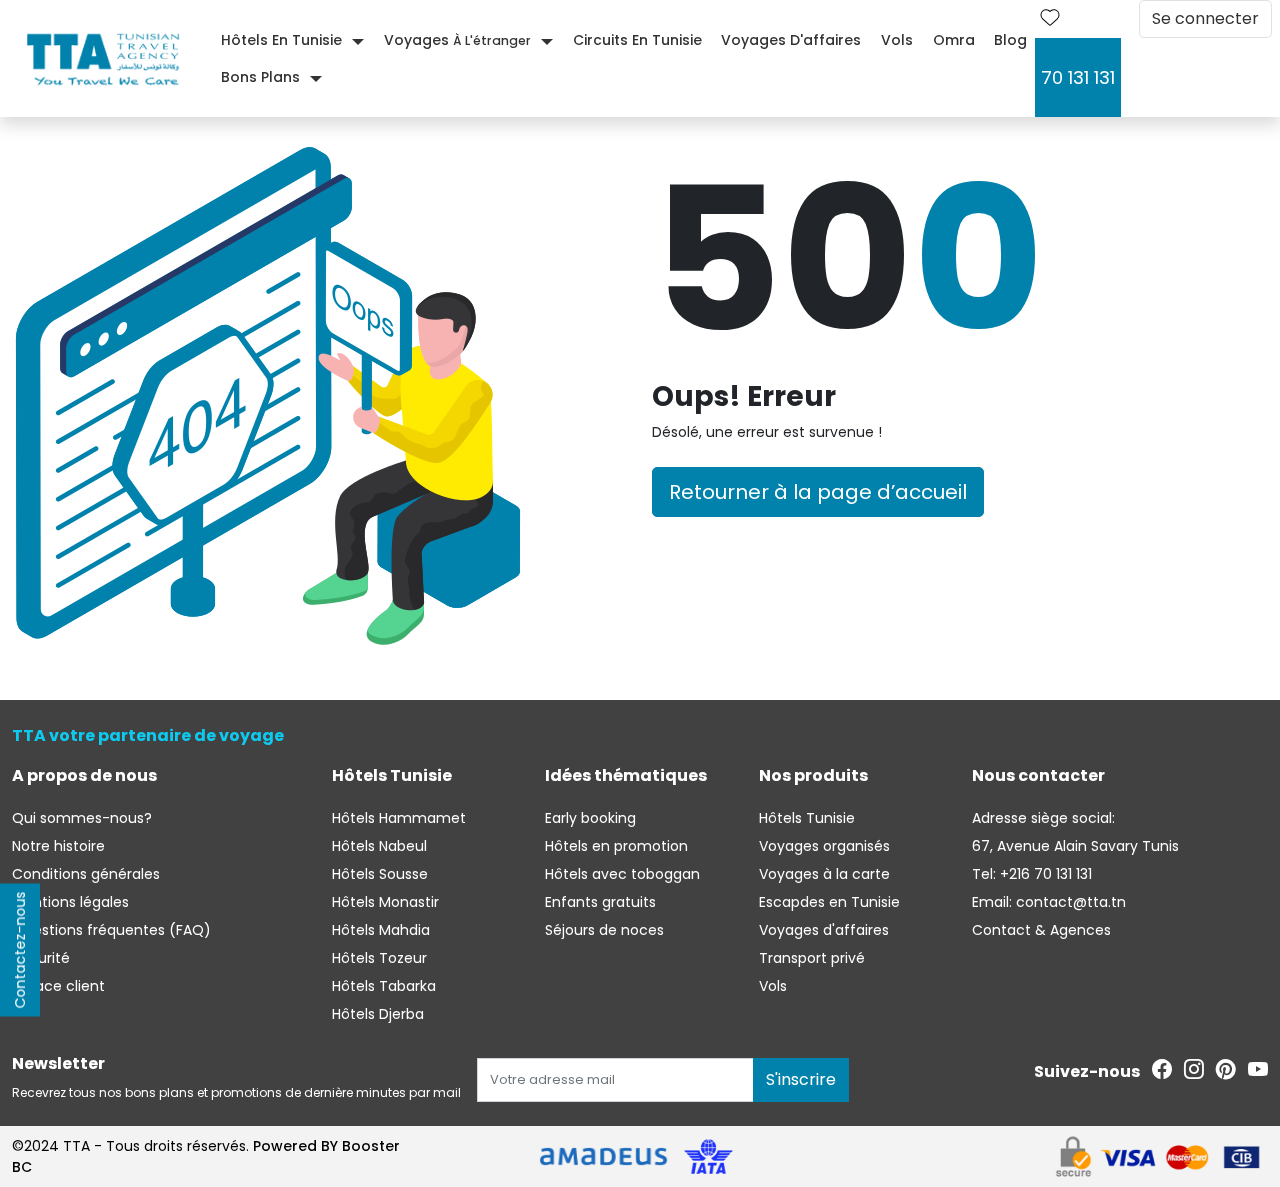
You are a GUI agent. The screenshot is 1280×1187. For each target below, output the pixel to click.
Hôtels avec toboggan (622, 874)
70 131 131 (1078, 77)
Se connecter (1205, 18)
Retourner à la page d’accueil (818, 492)
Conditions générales (86, 874)
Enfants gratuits (600, 902)
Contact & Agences (1041, 930)
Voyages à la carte (824, 874)
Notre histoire (58, 846)
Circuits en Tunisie (637, 40)
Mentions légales (70, 902)
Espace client (58, 986)
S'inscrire (801, 1079)
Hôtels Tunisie (807, 818)
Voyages (457, 40)
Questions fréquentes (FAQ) (111, 930)
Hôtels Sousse (380, 874)
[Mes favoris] (1050, 19)
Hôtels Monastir (385, 902)
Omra (954, 40)
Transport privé (812, 958)
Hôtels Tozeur (379, 958)
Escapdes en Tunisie (829, 902)
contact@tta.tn (1069, 902)
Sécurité (41, 958)
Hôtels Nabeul (379, 846)
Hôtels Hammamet (399, 818)
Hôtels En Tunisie (281, 40)
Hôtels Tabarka (384, 986)
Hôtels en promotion (616, 846)
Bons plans (260, 77)
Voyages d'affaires (791, 40)
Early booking (590, 818)
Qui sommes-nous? (82, 818)
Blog (1010, 40)
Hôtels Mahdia (381, 930)
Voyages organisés (824, 846)
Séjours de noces (604, 930)
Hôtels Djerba (378, 1014)
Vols (897, 40)
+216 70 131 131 (1044, 874)
